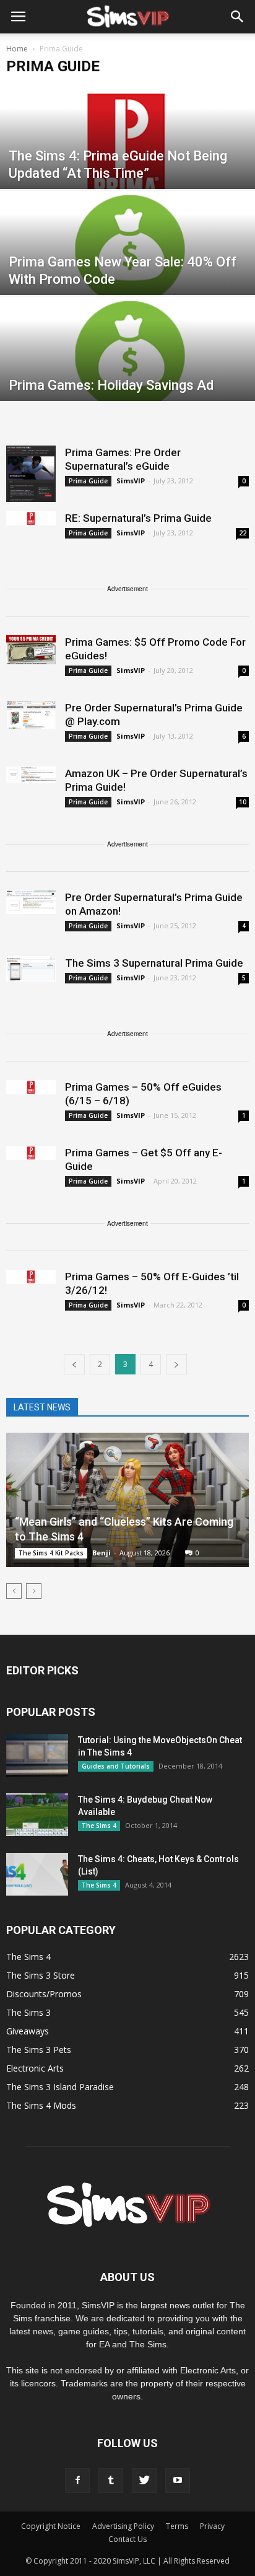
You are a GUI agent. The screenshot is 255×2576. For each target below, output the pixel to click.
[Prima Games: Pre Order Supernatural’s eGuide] (31, 474)
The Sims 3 (28, 2012)
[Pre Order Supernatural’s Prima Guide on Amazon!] (31, 902)
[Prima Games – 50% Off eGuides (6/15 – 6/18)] (31, 1087)
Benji (102, 1553)
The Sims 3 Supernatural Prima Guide (154, 963)
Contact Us (127, 2539)
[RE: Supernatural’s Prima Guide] (31, 518)
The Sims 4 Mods (41, 2105)
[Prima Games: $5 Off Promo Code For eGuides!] (31, 650)
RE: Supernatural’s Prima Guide (138, 518)
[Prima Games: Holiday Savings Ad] (127, 370)
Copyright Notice (51, 2526)
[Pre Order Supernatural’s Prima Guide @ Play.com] (31, 715)
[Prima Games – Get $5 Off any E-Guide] (31, 1153)
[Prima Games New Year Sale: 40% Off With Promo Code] (127, 264)
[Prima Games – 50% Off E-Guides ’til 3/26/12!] (31, 1277)
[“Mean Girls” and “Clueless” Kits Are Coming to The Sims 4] (127, 1500)
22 (243, 533)
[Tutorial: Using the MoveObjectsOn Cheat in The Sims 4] (37, 1755)
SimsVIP (131, 481)
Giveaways (28, 2031)
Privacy (212, 2526)
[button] (238, 17)
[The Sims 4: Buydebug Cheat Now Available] (37, 1815)
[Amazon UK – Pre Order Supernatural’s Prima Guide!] (31, 775)
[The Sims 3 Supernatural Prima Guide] (31, 969)
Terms (177, 2526)
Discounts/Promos (44, 1994)
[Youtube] (178, 2481)
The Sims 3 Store (41, 1975)
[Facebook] (77, 2481)
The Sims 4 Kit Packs (51, 1553)
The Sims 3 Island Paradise (60, 2087)
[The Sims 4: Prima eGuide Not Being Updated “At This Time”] (127, 158)
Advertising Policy (123, 2526)
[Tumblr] (111, 2481)
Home (17, 49)
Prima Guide (88, 481)
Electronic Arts (35, 2068)
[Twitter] (144, 2481)
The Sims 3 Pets (39, 2050)
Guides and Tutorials (116, 1766)
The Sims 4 (99, 1826)
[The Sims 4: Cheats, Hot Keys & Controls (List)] (37, 1874)
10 (243, 802)
